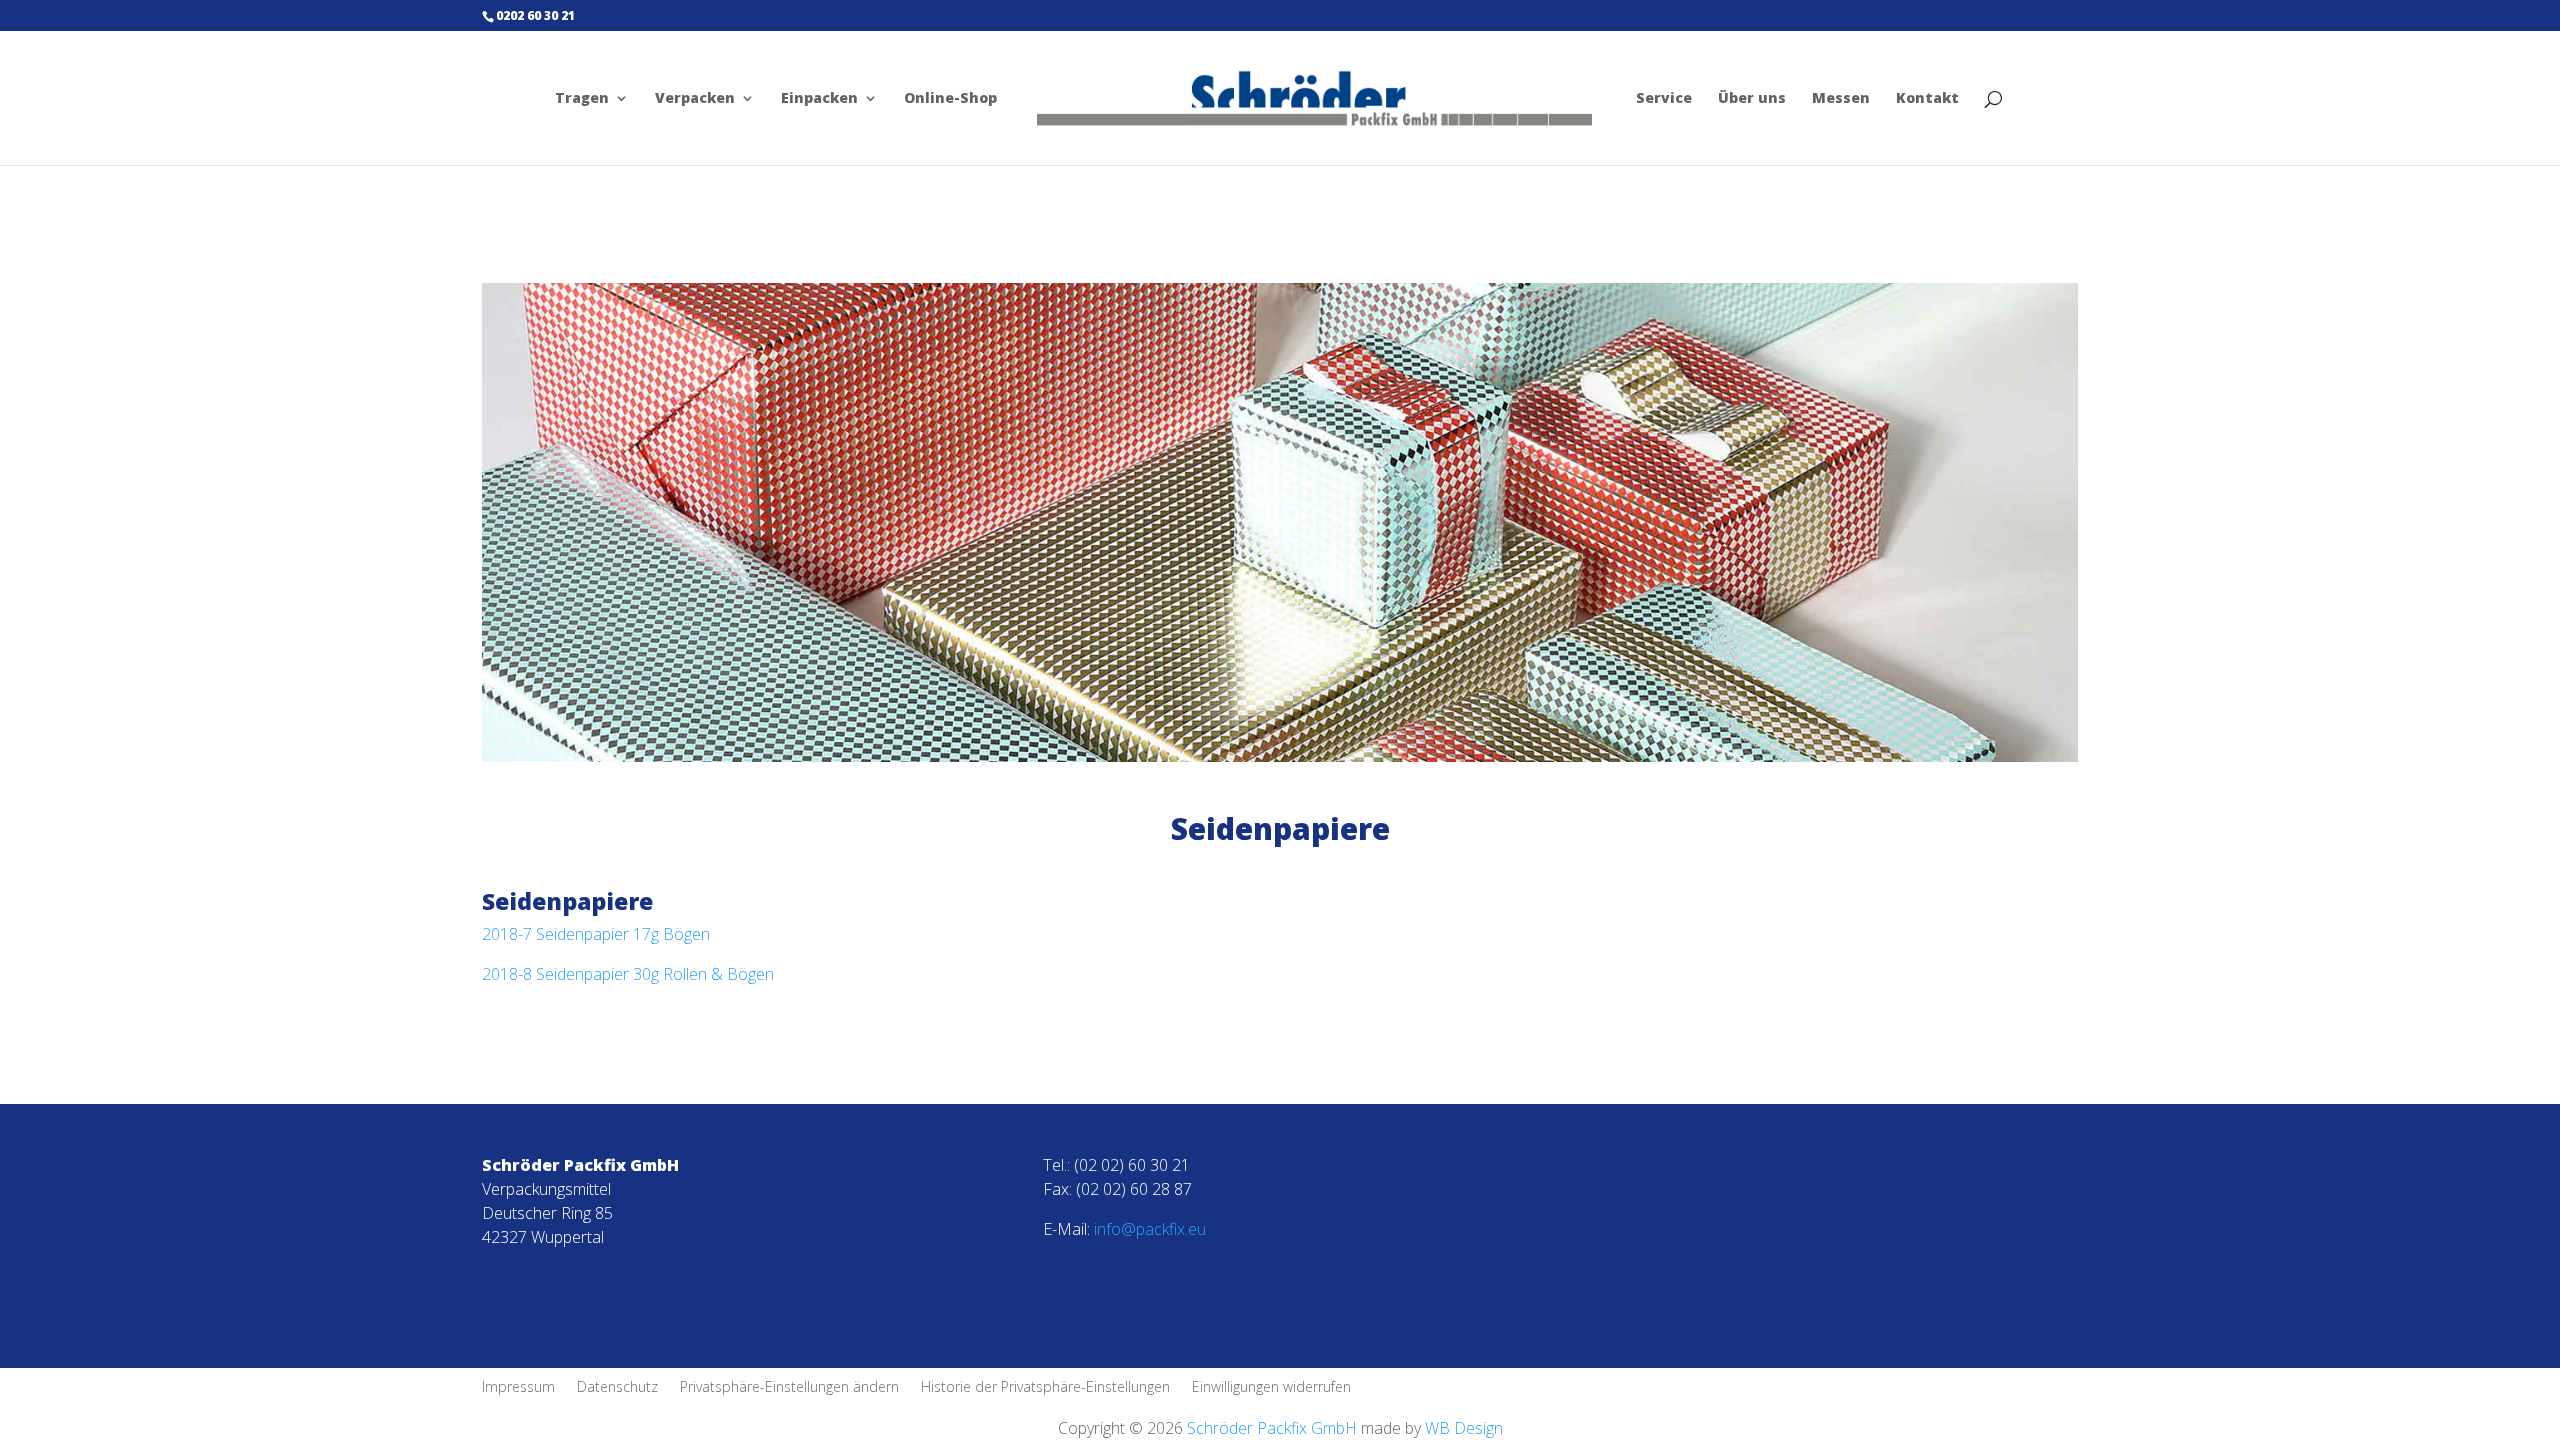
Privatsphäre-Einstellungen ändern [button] (789, 1388)
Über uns (1752, 99)
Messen (1841, 99)
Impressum (518, 1388)
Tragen (582, 99)
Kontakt (1927, 99)
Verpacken (695, 99)
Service (1664, 99)
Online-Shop (950, 99)
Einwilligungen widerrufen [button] (1271, 1388)
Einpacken (819, 99)
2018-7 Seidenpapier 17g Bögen (596, 934)
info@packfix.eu (1150, 1229)
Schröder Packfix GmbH (1270, 1428)
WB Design (1464, 1428)
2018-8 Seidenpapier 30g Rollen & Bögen (628, 974)
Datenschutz (617, 1388)
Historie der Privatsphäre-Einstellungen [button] (1045, 1388)
